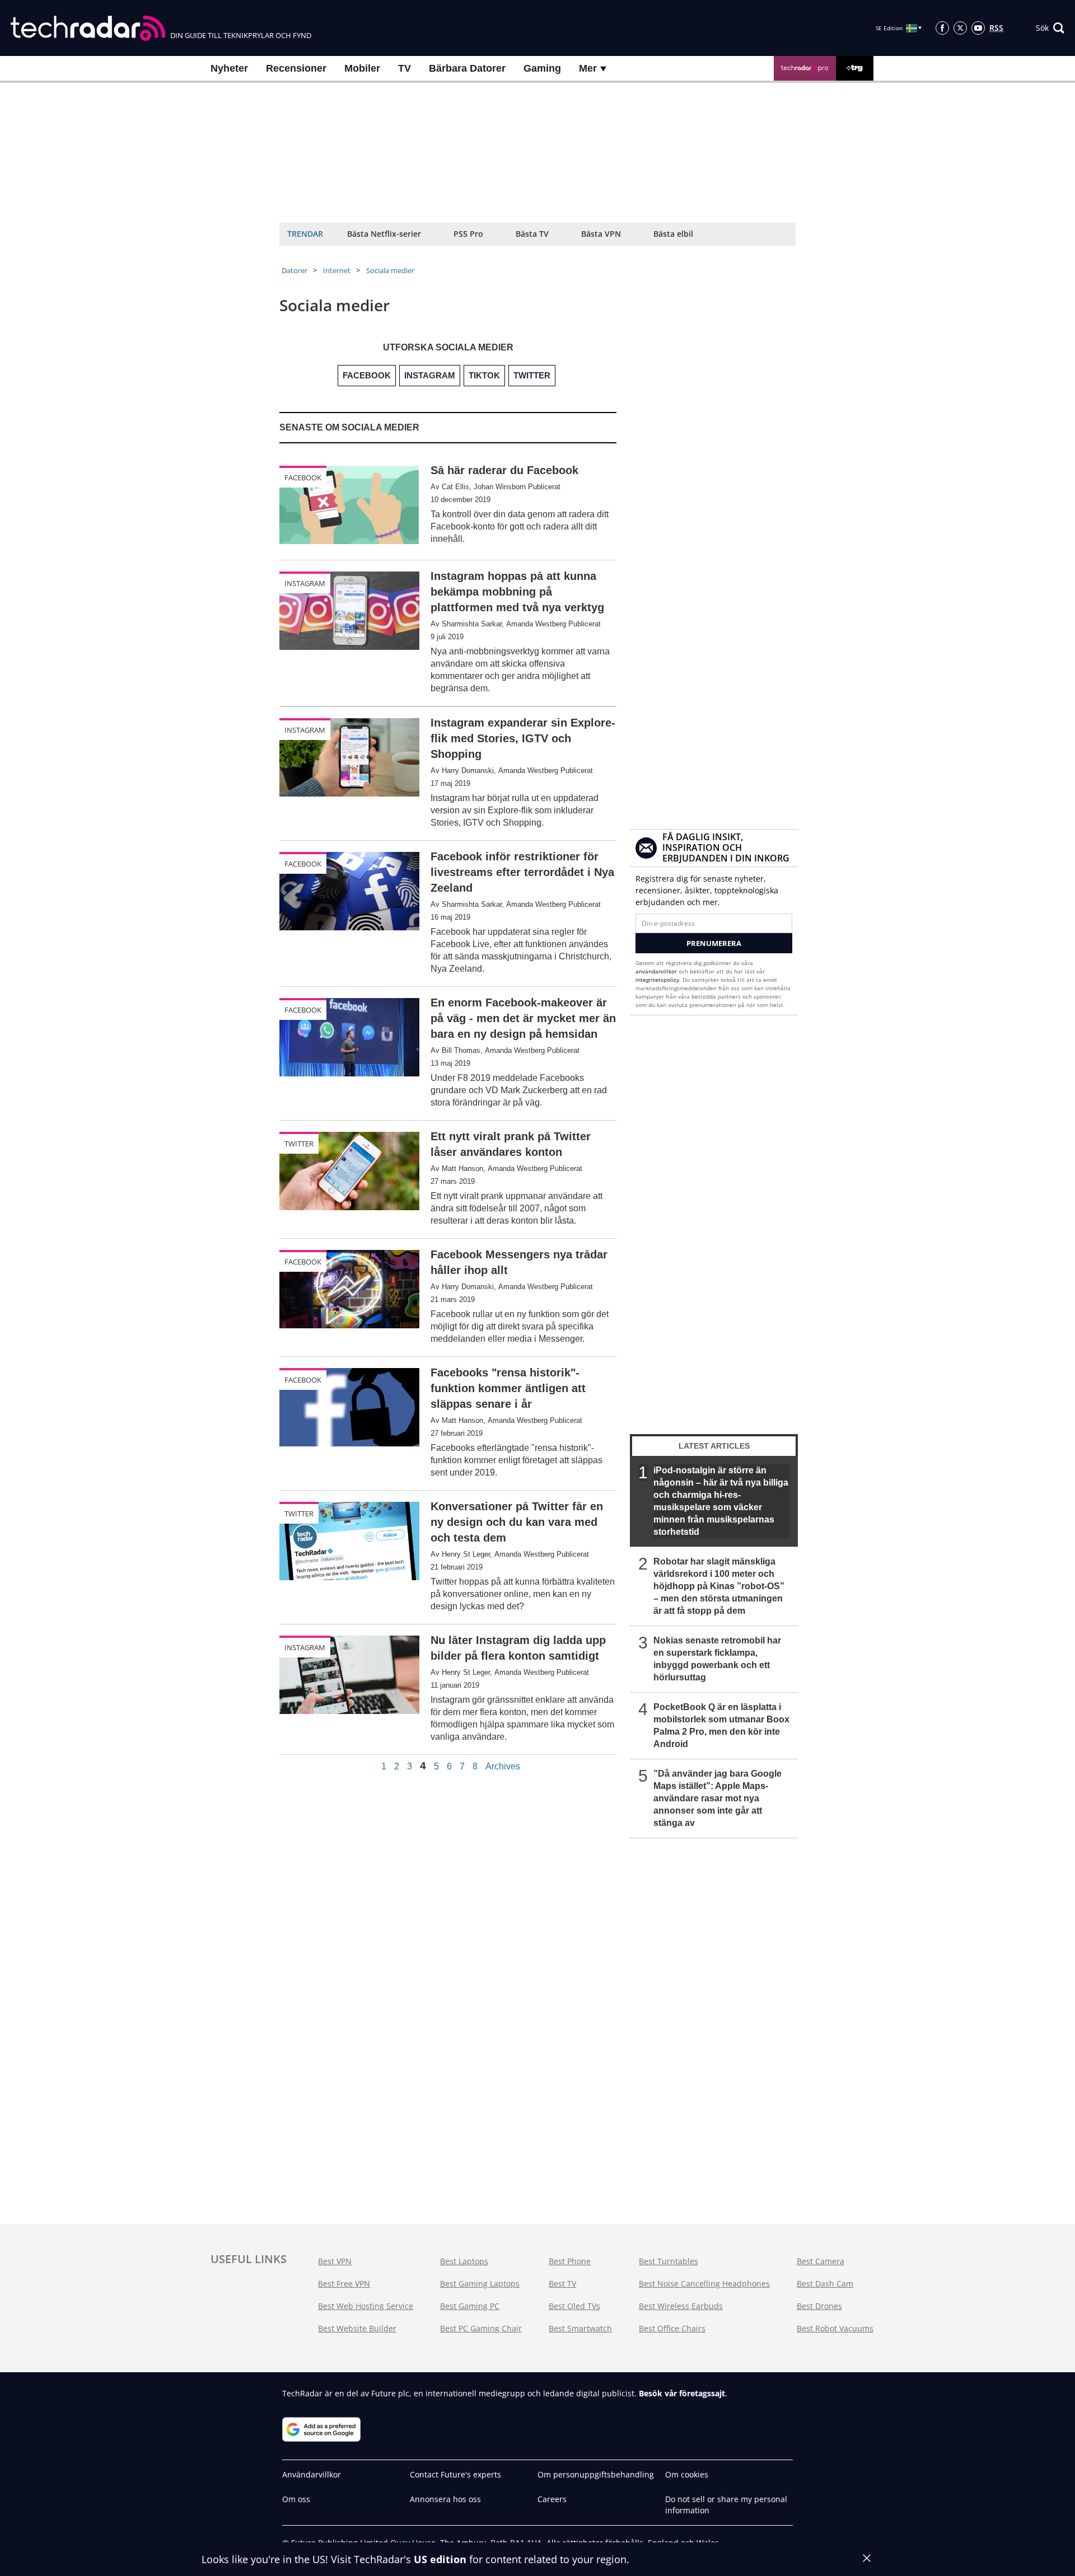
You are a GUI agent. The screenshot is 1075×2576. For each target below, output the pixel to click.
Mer (589, 68)
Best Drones (819, 2306)
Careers (552, 2499)
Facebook (303, 477)
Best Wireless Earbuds (681, 2306)
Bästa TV (532, 234)
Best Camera (821, 2261)
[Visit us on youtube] (978, 28)
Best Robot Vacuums (835, 2328)
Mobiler (362, 68)
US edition (440, 2559)
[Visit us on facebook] (942, 28)
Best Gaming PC (470, 2306)
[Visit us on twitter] (960, 28)
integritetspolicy (657, 980)
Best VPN (335, 2261)
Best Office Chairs (672, 2328)
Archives (503, 1767)
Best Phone (570, 2261)
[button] (1050, 28)
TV (405, 68)
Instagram (305, 583)
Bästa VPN (601, 234)
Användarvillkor (312, 2474)
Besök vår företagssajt (682, 2393)
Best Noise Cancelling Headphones (704, 2284)
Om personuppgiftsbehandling (596, 2474)
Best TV (562, 2284)
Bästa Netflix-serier (384, 234)
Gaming (542, 68)
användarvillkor (656, 971)
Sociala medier (390, 270)
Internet (337, 270)
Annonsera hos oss (445, 2499)
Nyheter (229, 68)
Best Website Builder (357, 2328)
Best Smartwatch (580, 2328)
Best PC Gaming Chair (481, 2328)
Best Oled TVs (574, 2306)
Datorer (295, 270)
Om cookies (687, 2474)
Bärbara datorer (467, 68)
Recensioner (296, 68)
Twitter (299, 1144)
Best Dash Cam (825, 2284)
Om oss (296, 2499)
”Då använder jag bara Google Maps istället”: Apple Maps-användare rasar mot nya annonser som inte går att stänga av (718, 1798)
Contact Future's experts (455, 2474)
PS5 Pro (468, 234)
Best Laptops (464, 2261)
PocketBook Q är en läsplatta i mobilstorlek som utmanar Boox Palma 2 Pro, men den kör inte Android (721, 1725)
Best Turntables (669, 2261)
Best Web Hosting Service (366, 2306)
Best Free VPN (344, 2284)
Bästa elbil (673, 234)
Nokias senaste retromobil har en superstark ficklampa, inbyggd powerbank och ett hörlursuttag (717, 1659)
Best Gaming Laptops (480, 2284)
